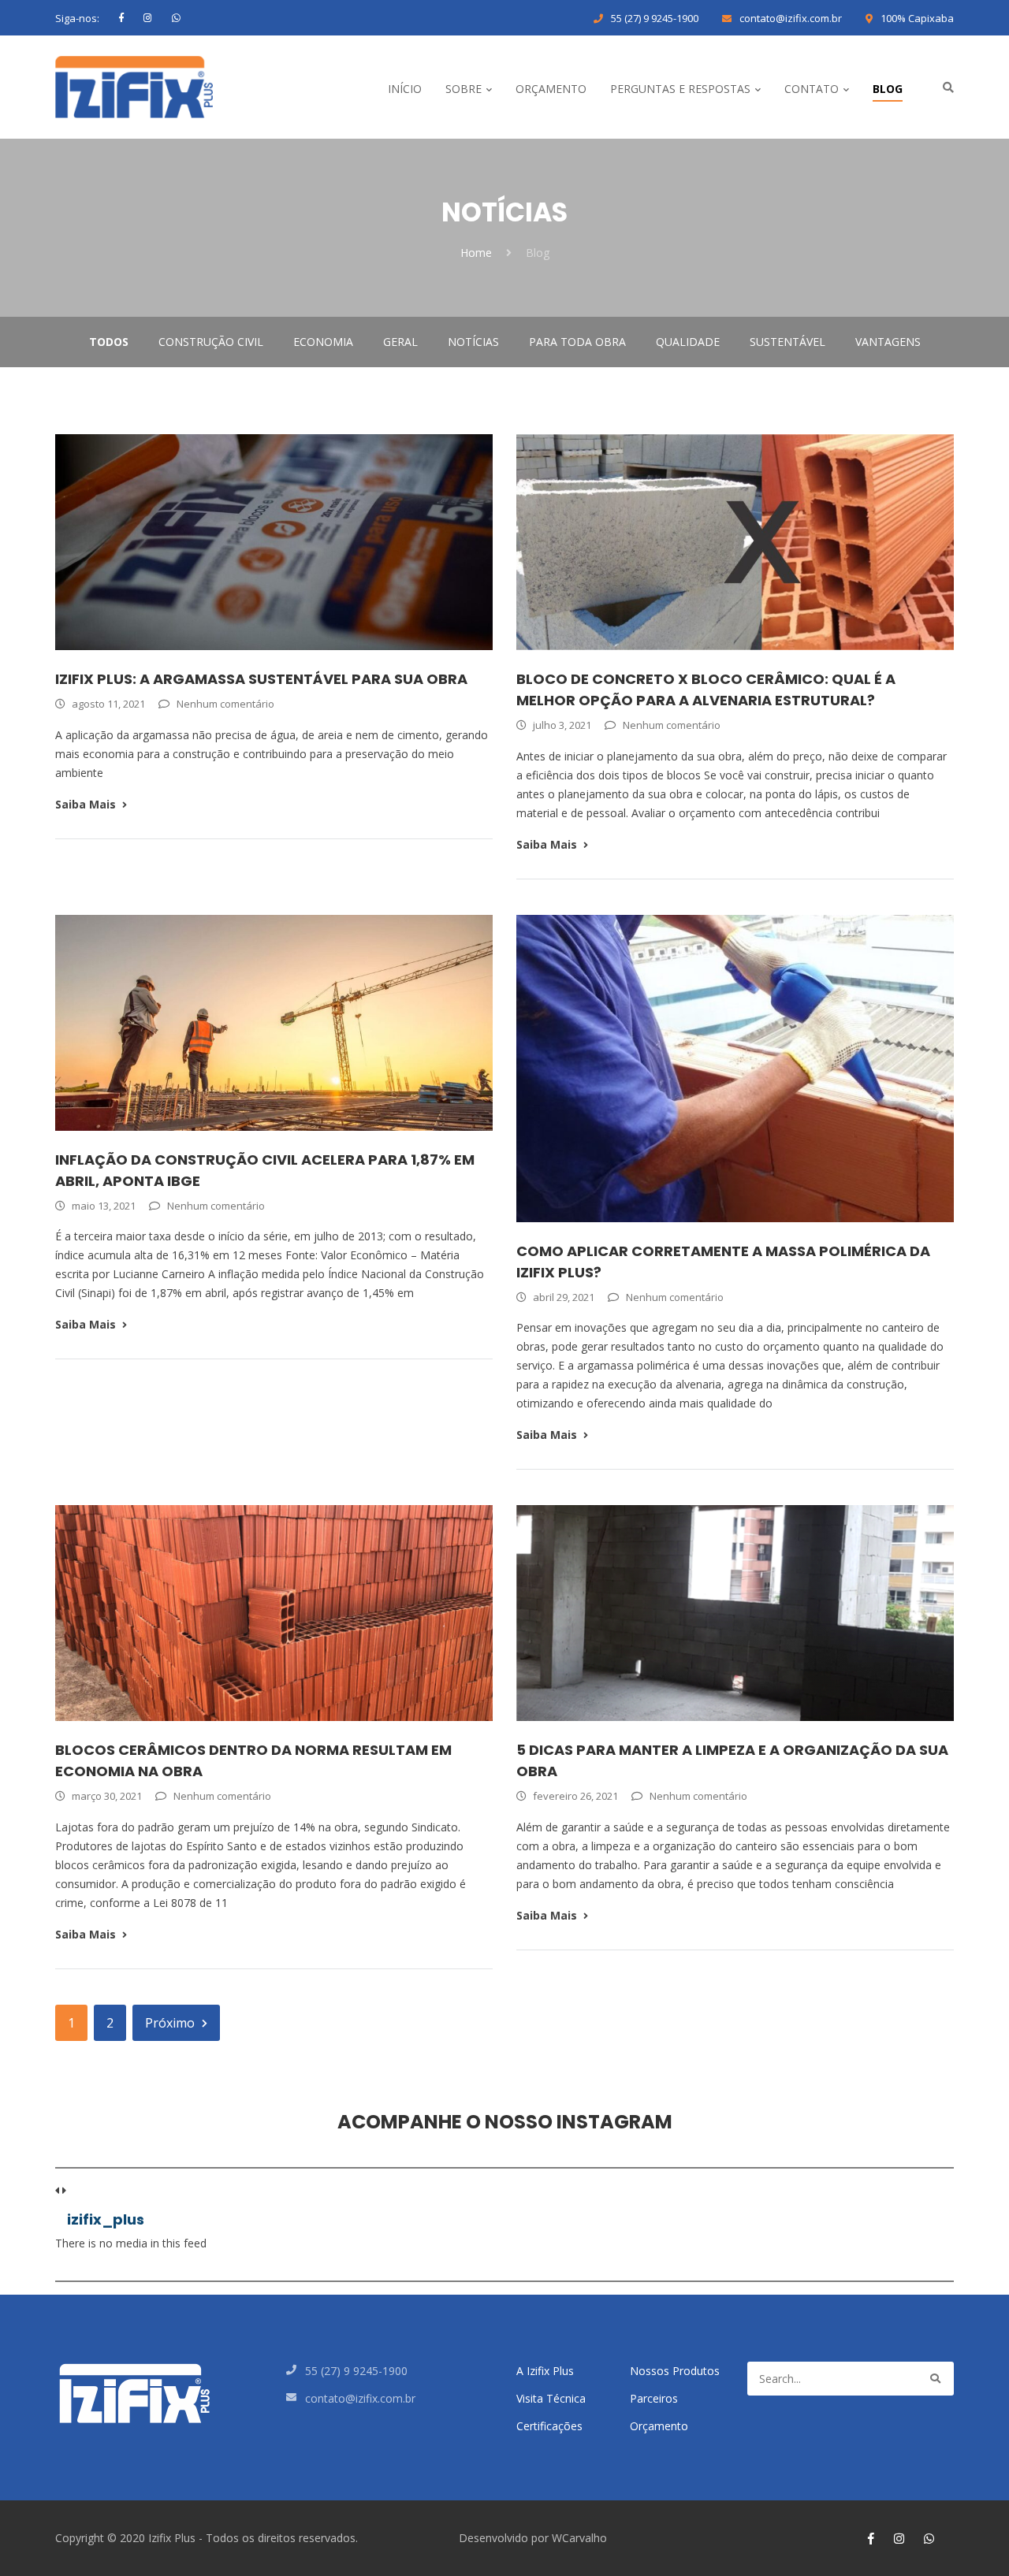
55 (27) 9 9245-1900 (655, 18)
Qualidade (688, 342)
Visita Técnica (551, 2398)
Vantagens (888, 342)
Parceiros (654, 2398)
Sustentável (787, 342)
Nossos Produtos (675, 2371)
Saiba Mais (86, 804)
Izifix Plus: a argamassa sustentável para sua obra (261, 679)
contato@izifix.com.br (791, 18)
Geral (400, 342)
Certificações (549, 2426)
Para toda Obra (577, 342)
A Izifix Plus (545, 2371)
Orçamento (659, 2426)
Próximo (170, 2023)
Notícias (473, 342)
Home (476, 253)
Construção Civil (211, 342)
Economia (323, 342)
